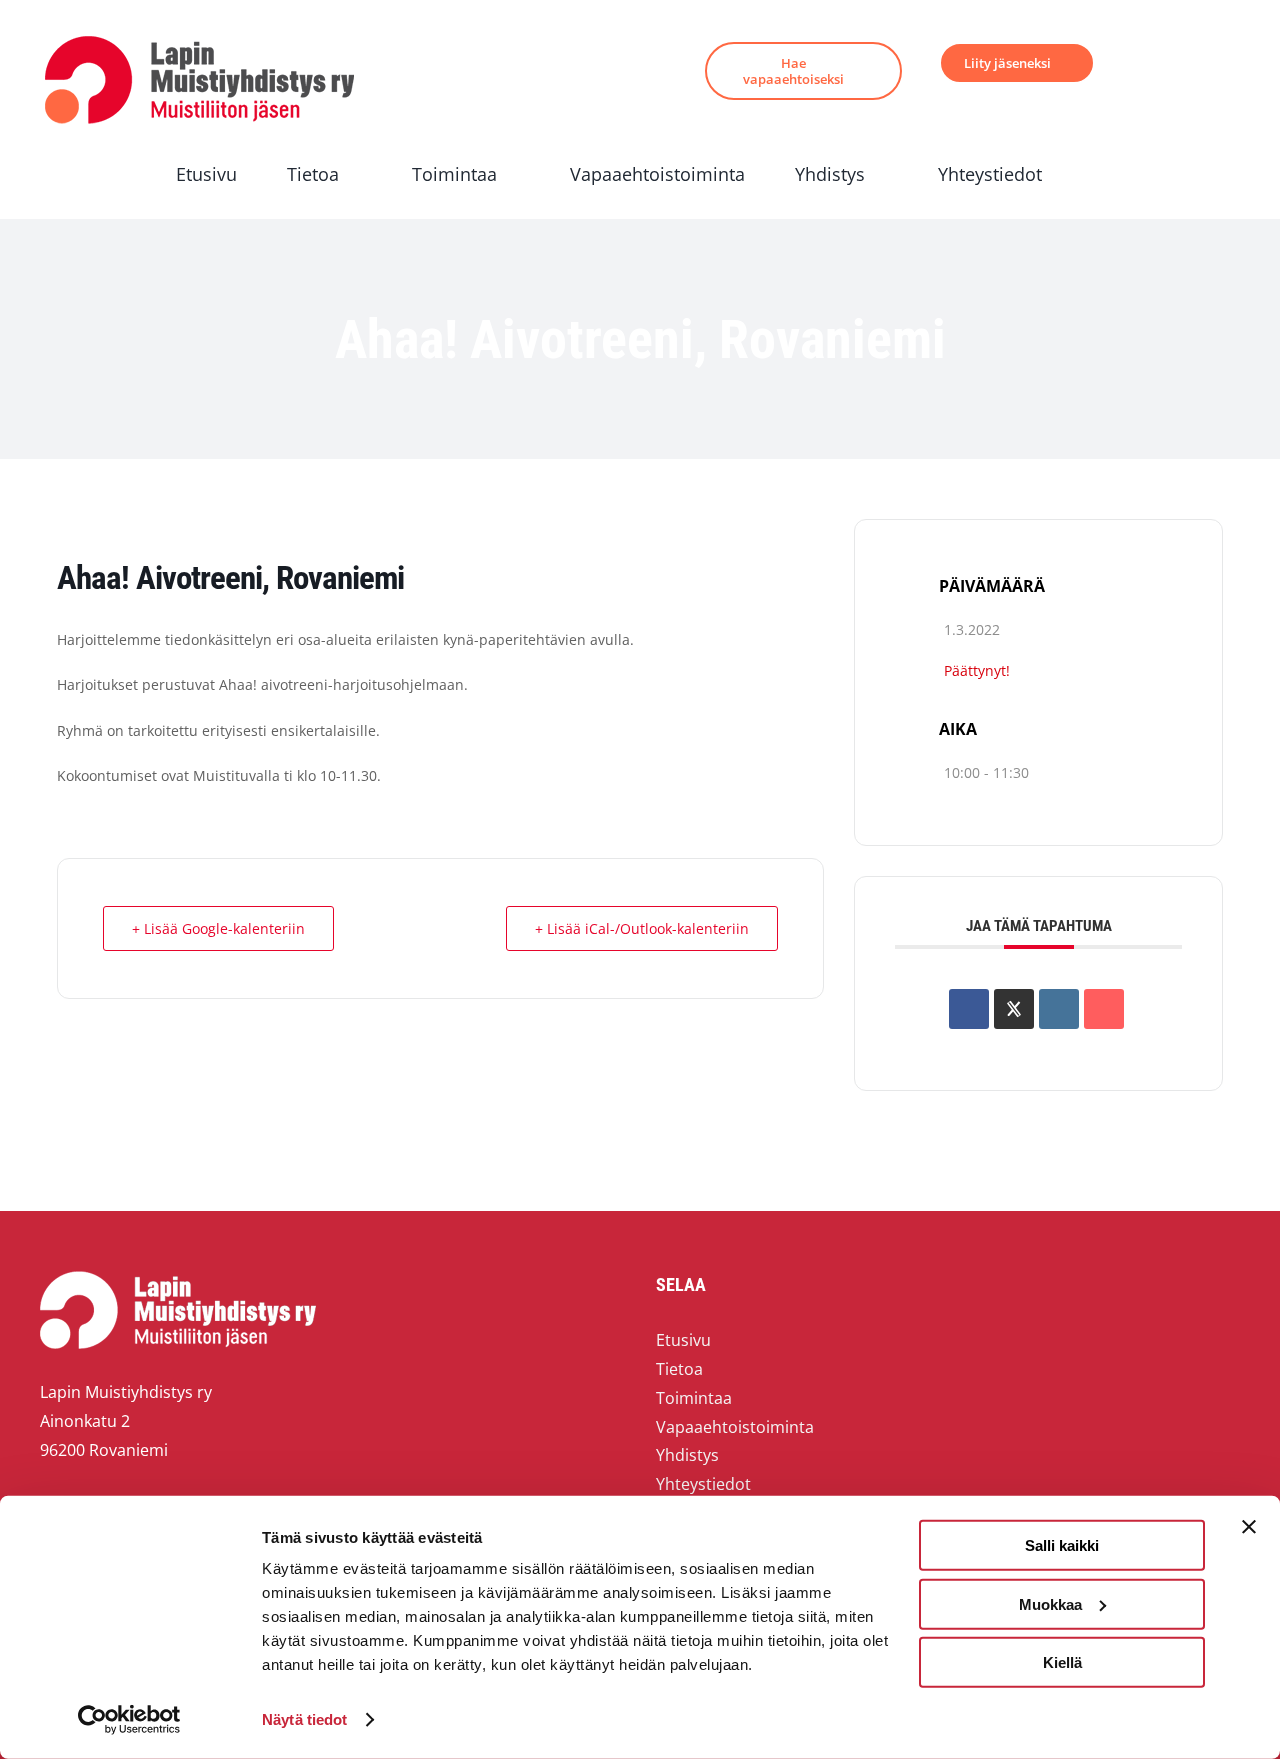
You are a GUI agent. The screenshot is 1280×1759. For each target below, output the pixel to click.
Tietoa (679, 1369)
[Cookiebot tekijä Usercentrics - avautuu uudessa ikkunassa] (129, 1720)
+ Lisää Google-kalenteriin (218, 928)
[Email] (1104, 1009)
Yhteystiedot (703, 1484)
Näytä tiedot (304, 1719)
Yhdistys (687, 1455)
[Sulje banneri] (1249, 1527)
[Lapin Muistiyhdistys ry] (199, 40)
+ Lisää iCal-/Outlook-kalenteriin (642, 928)
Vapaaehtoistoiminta (735, 1427)
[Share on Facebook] (969, 1009)
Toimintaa (694, 1398)
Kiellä (1062, 1662)
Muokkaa (1050, 1603)
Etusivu (683, 1340)
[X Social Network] (1014, 1009)
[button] (1098, 174)
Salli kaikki (1062, 1545)
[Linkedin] (1059, 1009)
